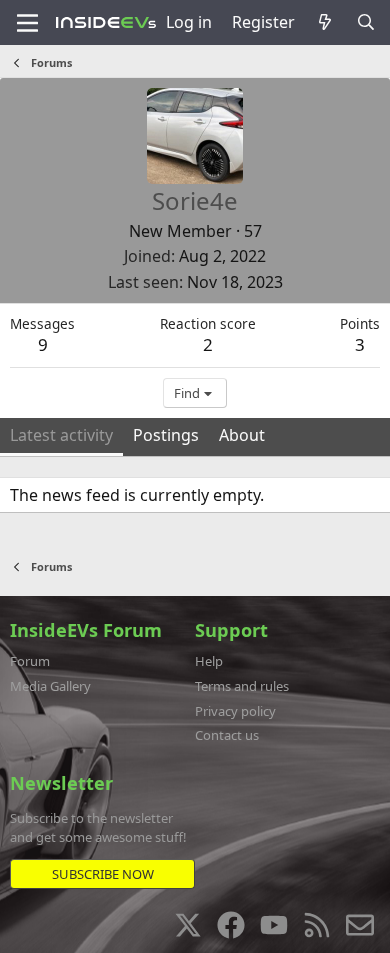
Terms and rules (242, 686)
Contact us (227, 735)
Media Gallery (50, 686)
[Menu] (27, 23)
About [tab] (242, 435)
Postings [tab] (166, 435)
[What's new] (325, 22)
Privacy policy (235, 711)
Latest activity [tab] (61, 435)
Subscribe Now (103, 874)
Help (209, 661)
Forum (30, 661)
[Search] (365, 22)
